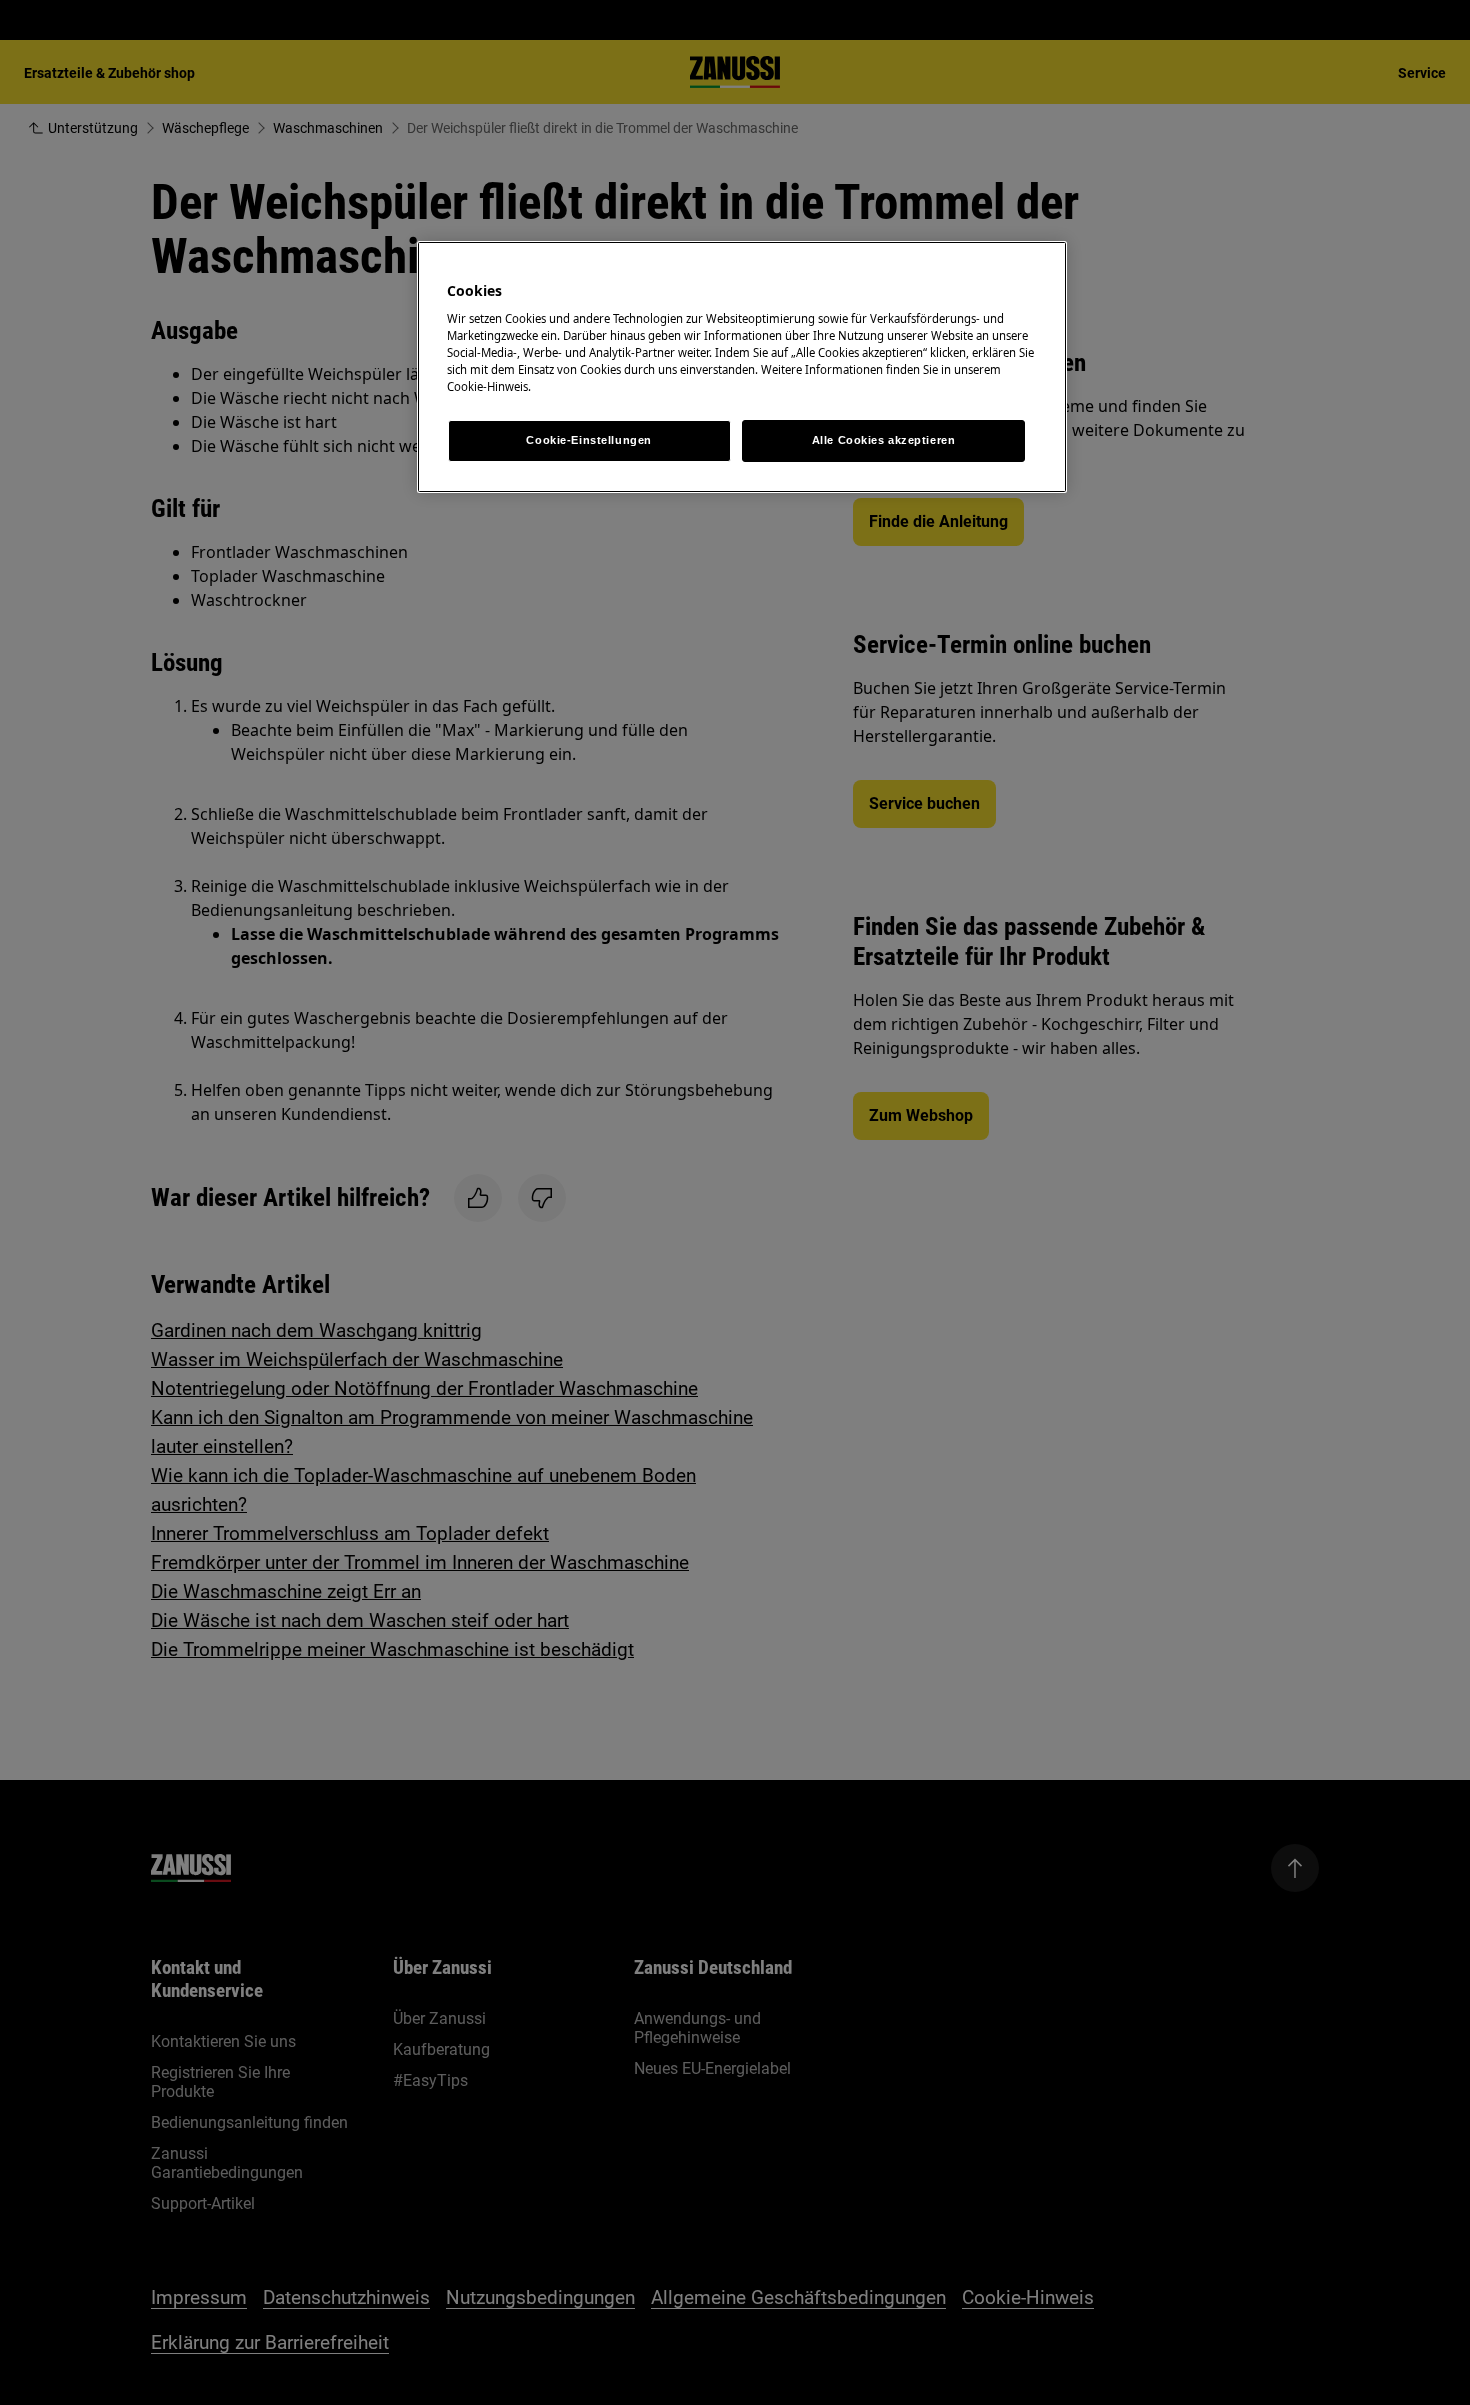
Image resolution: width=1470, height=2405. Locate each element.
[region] (742, 367)
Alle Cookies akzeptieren (884, 440)
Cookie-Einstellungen (588, 440)
